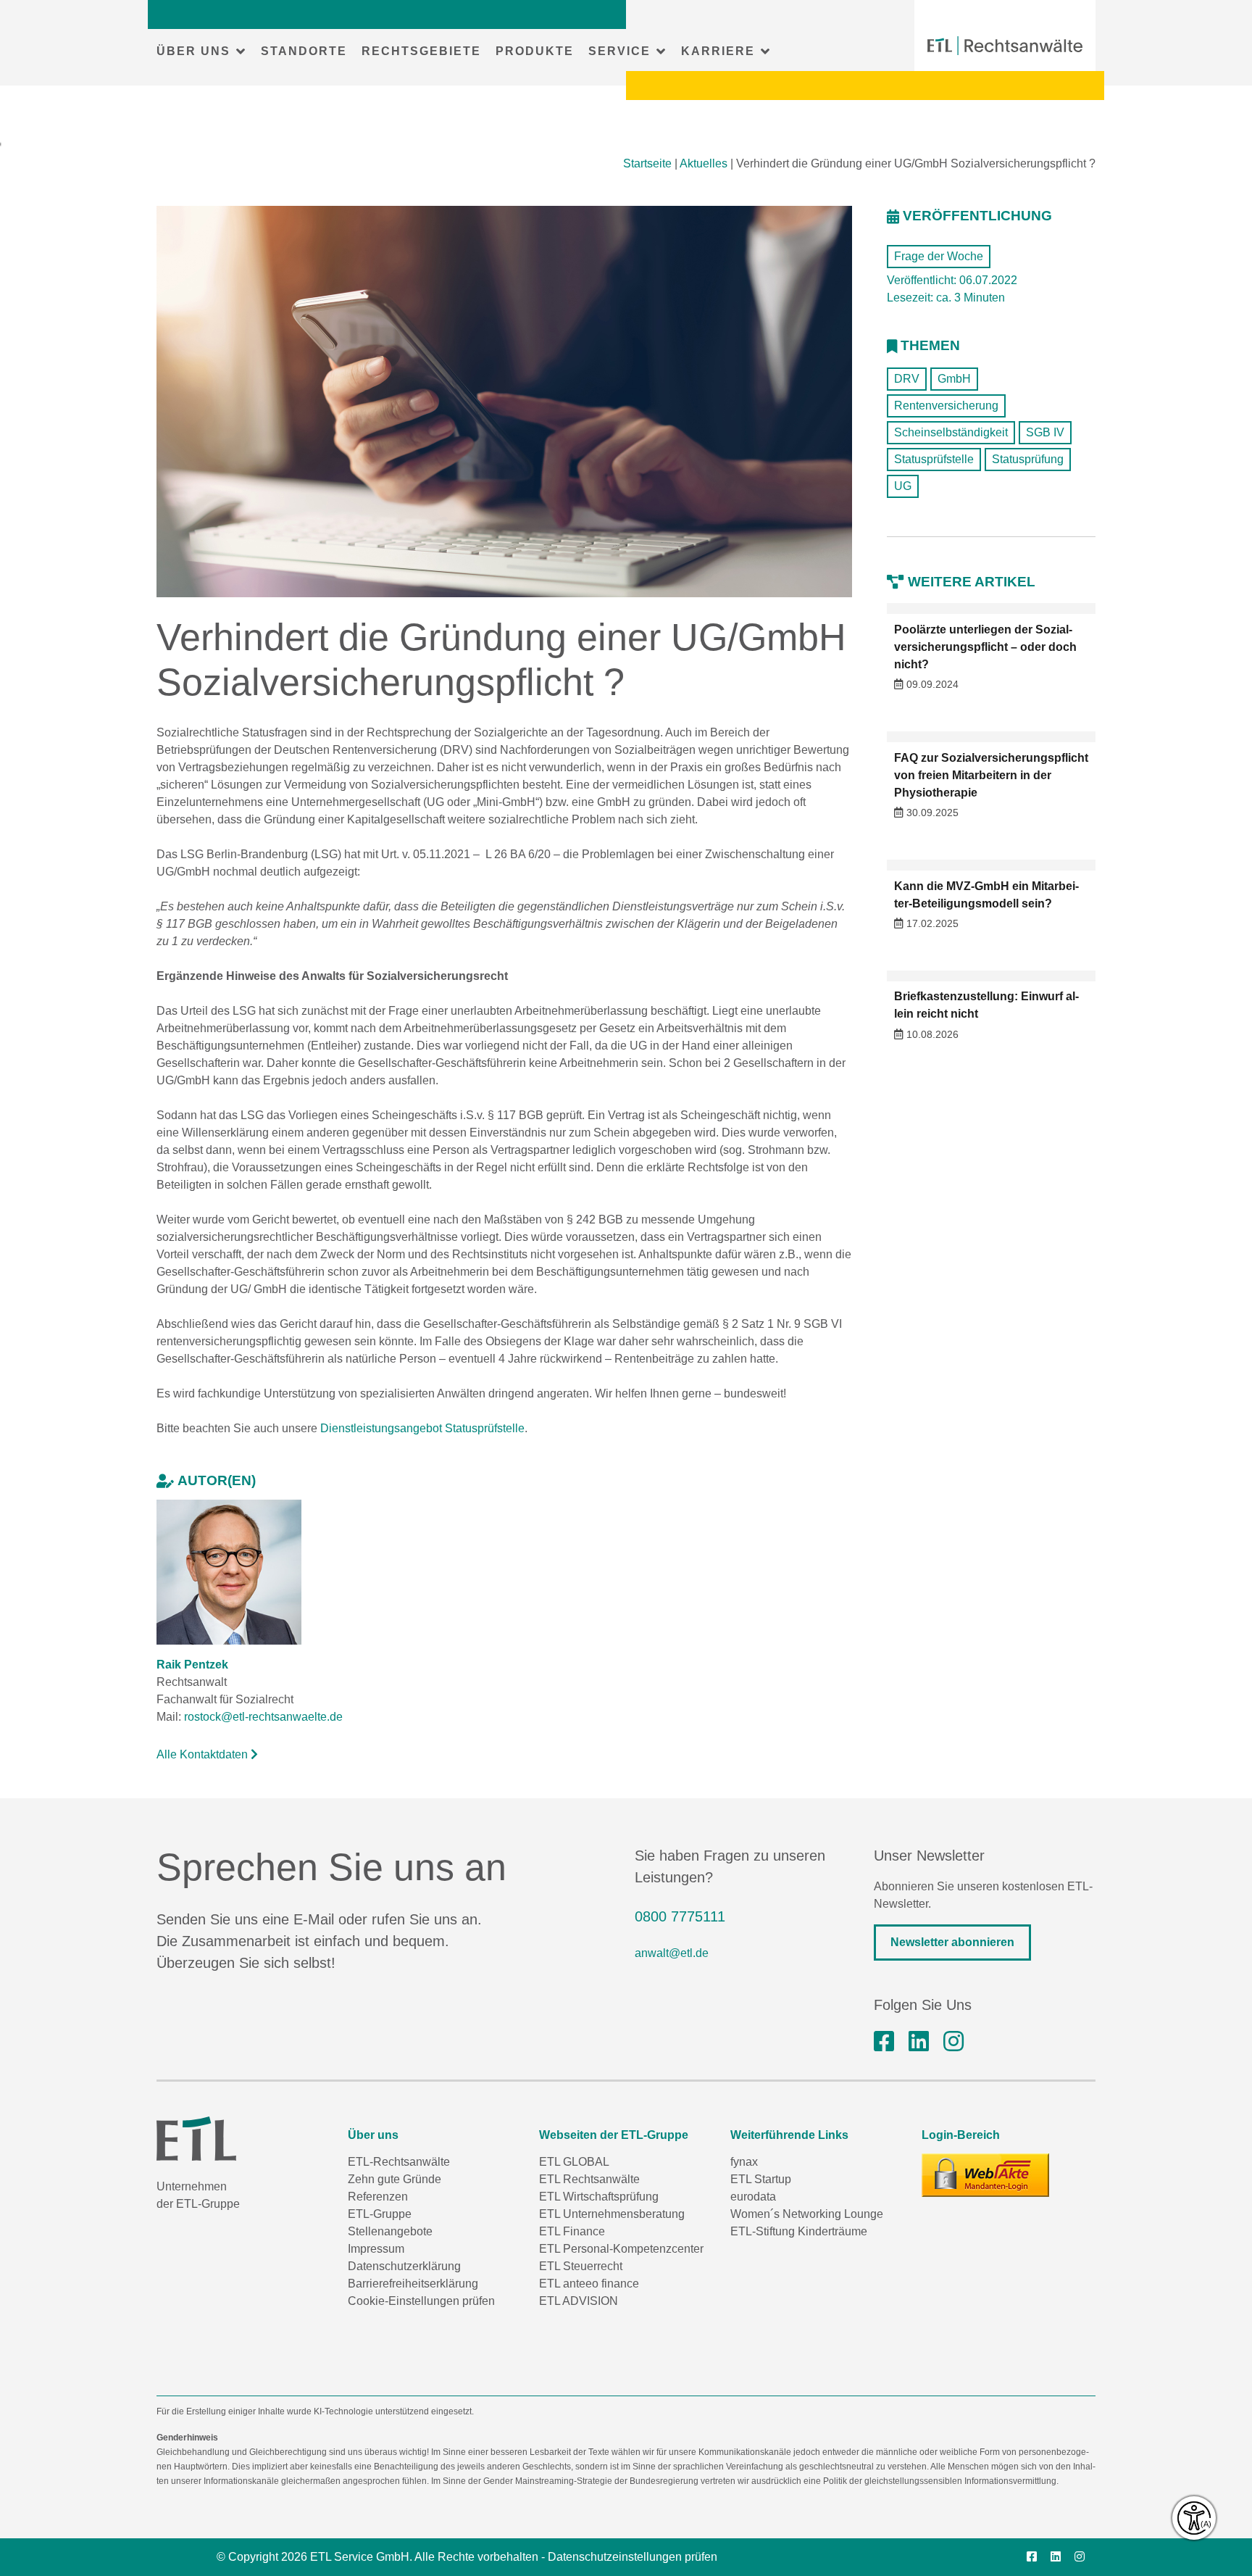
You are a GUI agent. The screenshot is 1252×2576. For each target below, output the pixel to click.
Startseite (647, 163)
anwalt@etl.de (672, 1953)
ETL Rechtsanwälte (589, 2179)
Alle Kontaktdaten (204, 1754)
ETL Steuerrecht (581, 2266)
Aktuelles (704, 163)
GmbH (954, 379)
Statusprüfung (1028, 459)
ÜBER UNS (193, 51)
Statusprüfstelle (934, 459)
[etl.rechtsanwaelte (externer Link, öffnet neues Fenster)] (884, 2042)
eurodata (753, 2197)
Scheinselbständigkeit (951, 432)
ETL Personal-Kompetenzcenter (621, 2249)
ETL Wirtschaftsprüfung (599, 2197)
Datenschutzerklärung (404, 2266)
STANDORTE (304, 51)
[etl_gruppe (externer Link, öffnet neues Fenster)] (953, 2042)
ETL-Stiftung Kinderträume (799, 2231)
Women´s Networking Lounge (807, 2214)
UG (903, 486)
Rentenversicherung (946, 406)
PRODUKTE (535, 51)
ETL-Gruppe (380, 2214)
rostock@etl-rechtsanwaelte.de (263, 1717)
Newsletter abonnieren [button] (952, 1942)
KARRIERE (718, 51)
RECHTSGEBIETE (421, 51)
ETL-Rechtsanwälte (399, 2162)
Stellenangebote (390, 2231)
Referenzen (378, 2197)
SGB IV (1045, 432)
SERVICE (619, 51)
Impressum (376, 2249)
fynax (744, 2162)
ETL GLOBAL (574, 2162)
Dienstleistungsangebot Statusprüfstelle (422, 1428)
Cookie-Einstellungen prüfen (421, 2301)
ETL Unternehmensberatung (612, 2214)
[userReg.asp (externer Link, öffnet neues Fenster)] (985, 2175)
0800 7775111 (680, 1916)
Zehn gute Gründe (395, 2179)
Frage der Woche (939, 256)
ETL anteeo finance (589, 2284)
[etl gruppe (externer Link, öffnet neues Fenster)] (919, 2042)
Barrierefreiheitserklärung (413, 2284)
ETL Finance (572, 2231)
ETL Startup (761, 2179)
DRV (907, 379)
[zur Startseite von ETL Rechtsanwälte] (1005, 46)
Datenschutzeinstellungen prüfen (633, 2557)
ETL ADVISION (579, 2301)
